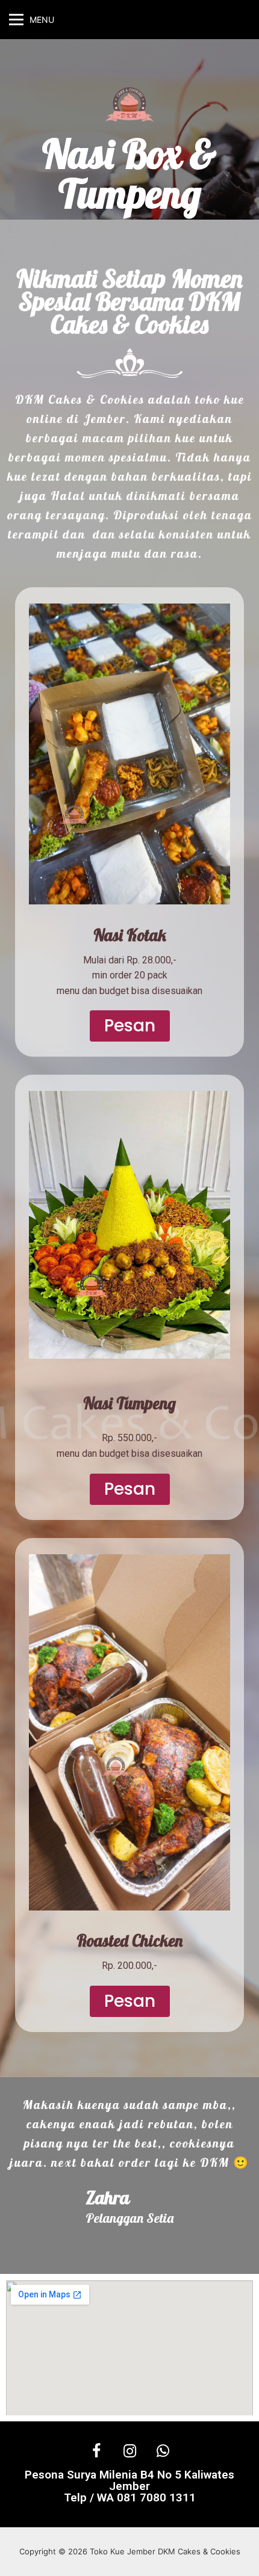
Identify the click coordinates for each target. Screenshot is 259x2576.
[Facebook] (96, 2451)
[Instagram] (129, 2451)
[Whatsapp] (163, 2451)
